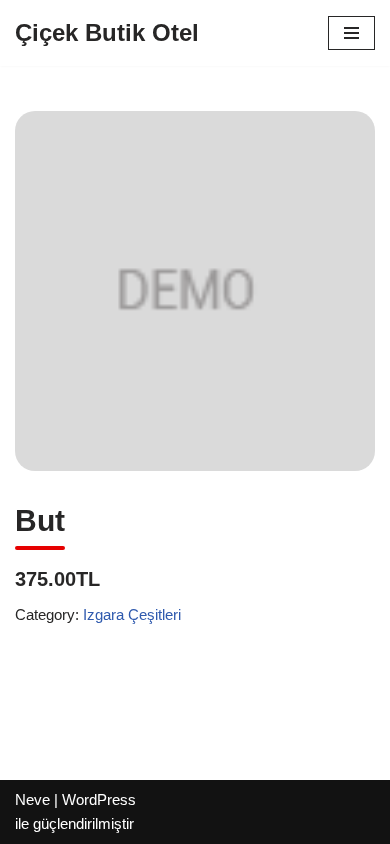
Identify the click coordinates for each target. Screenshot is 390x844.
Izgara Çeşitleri (132, 614)
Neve (32, 799)
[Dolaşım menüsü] (351, 33)
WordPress (99, 799)
